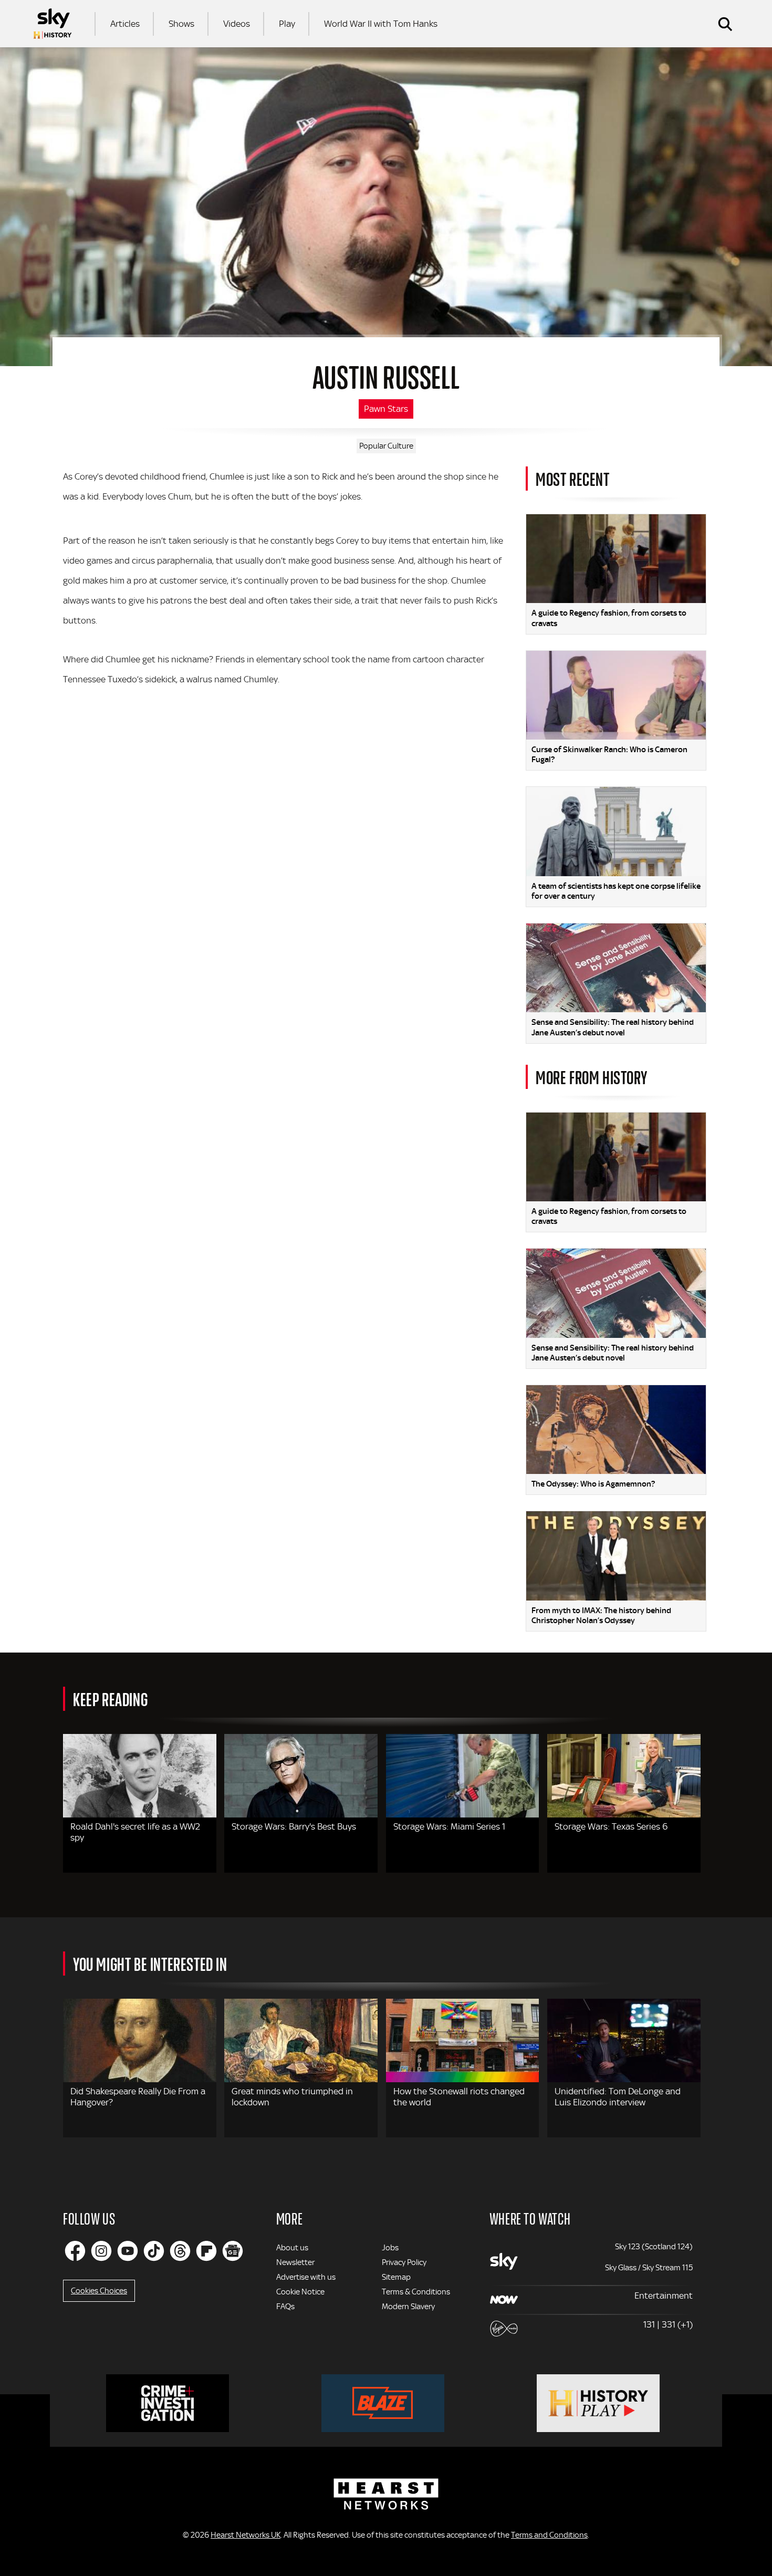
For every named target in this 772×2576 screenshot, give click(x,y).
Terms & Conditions (416, 2292)
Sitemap (396, 2277)
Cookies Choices (99, 2291)
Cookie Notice (300, 2292)
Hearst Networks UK (246, 2535)
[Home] (53, 24)
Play (287, 24)
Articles (125, 24)
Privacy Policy (404, 2262)
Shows (181, 24)
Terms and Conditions (549, 2535)
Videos (237, 24)
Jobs (390, 2248)
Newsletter (295, 2262)
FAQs (285, 2307)
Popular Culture (386, 446)
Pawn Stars (386, 409)
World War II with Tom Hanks (381, 24)
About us (292, 2248)
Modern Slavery (408, 2307)
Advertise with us (306, 2277)
